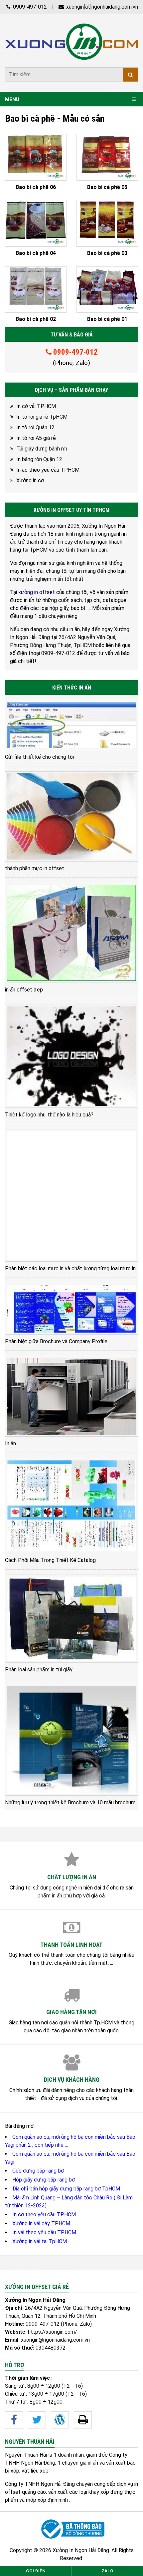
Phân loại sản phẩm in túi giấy (39, 1670)
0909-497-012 (29, 7)
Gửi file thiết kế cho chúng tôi (39, 757)
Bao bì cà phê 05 (107, 187)
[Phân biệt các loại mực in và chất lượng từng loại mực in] (71, 1195)
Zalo (107, 2571)
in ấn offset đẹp (24, 990)
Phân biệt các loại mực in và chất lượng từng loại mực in (70, 1268)
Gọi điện (36, 2571)
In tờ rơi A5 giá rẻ (36, 438)
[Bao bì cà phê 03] (107, 223)
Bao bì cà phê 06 (36, 187)
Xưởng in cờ (30, 480)
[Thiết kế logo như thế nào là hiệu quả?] (71, 1056)
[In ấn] (71, 1396)
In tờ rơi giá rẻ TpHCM (42, 417)
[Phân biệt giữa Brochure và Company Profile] (71, 1309)
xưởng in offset (37, 592)
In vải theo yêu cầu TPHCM (44, 2232)
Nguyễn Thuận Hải (26, 2455)
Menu (12, 99)
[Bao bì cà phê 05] (107, 157)
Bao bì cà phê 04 (36, 253)
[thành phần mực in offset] (71, 816)
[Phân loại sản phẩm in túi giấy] (71, 1618)
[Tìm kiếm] (130, 75)
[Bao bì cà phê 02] (36, 290)
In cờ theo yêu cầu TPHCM (44, 2215)
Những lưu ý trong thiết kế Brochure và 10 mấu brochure (70, 1802)
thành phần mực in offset (35, 868)
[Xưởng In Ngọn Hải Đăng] (71, 42)
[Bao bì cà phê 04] (36, 223)
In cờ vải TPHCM (36, 406)
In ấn (10, 1443)
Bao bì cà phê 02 (36, 319)
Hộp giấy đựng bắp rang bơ (44, 2180)
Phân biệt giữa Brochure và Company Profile (56, 1341)
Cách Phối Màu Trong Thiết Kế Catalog (50, 1560)
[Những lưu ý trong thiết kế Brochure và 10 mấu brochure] (71, 1740)
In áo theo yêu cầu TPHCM (48, 470)
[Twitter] (37, 2420)
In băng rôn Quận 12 (39, 459)
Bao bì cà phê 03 (107, 253)
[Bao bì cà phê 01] (107, 290)
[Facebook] (14, 2420)
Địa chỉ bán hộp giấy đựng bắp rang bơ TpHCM (66, 2189)
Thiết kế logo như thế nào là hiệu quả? (49, 1115)
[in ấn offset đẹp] (71, 933)
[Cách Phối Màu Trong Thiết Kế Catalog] (71, 1506)
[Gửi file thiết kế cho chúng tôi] (71, 725)
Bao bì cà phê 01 (107, 319)
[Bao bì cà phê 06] (36, 157)
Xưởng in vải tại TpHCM (40, 2241)
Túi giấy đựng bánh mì (42, 449)
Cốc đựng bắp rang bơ (38, 2171)
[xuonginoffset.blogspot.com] (83, 2420)
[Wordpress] (60, 2420)
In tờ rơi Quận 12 (35, 427)
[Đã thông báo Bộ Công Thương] (71, 2529)
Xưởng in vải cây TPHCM (41, 2223)
